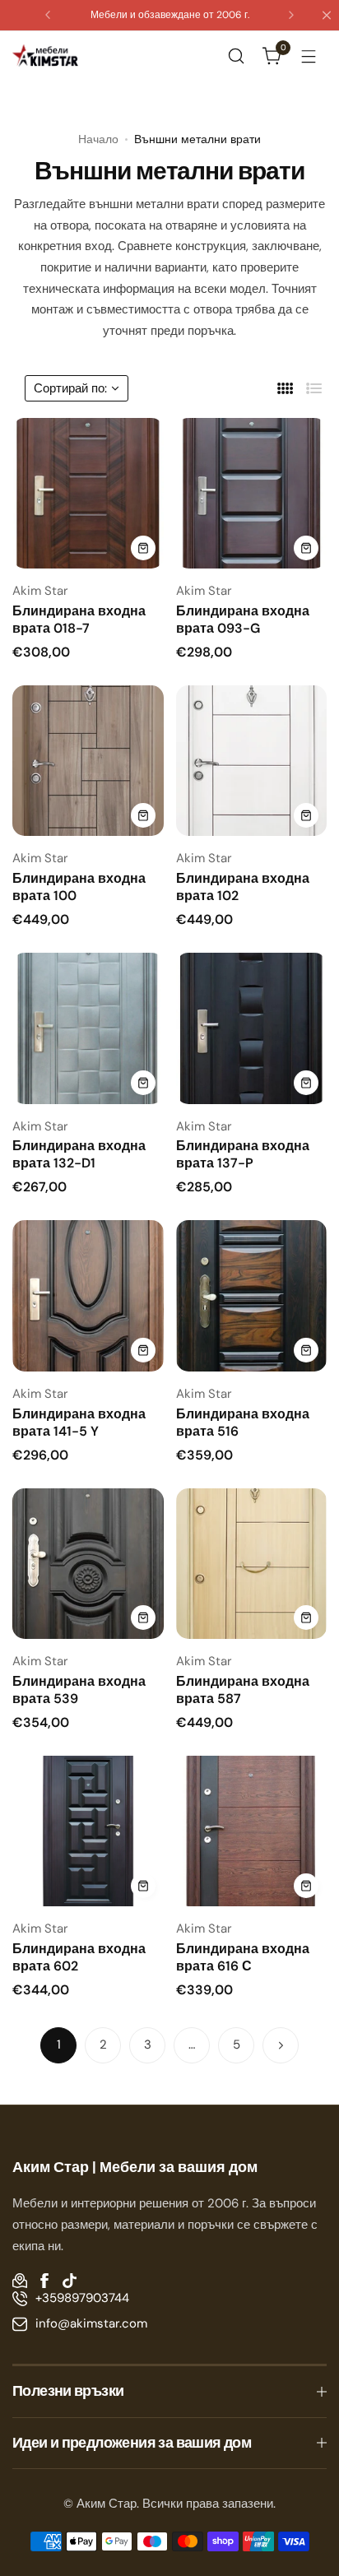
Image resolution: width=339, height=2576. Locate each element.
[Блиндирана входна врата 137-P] (252, 1028)
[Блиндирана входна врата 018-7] (88, 494)
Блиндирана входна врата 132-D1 (79, 1154)
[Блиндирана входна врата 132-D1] (88, 1028)
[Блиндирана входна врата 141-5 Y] (88, 1296)
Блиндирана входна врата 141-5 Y (79, 1423)
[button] (48, 15)
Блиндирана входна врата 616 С (243, 1957)
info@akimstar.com (91, 2323)
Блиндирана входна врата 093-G (243, 620)
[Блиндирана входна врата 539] (88, 1564)
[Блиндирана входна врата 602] (88, 1831)
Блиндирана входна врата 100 (79, 887)
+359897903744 (82, 2298)
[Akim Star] (45, 55)
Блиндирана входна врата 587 (243, 1690)
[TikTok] (69, 2281)
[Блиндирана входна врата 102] (252, 761)
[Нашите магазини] (20, 2281)
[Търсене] (236, 56)
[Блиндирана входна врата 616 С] (252, 1831)
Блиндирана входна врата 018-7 (79, 620)
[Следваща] (281, 2045)
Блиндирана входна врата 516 (243, 1423)
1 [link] (59, 2045)
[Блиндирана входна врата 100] (88, 761)
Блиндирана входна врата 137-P (243, 1154)
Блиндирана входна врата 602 (79, 1957)
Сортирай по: (70, 388)
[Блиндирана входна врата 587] (252, 1564)
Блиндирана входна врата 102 (243, 887)
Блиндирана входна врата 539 (79, 1690)
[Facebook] (44, 2281)
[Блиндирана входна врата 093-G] (252, 494)
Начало (98, 139)
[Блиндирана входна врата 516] (252, 1296)
